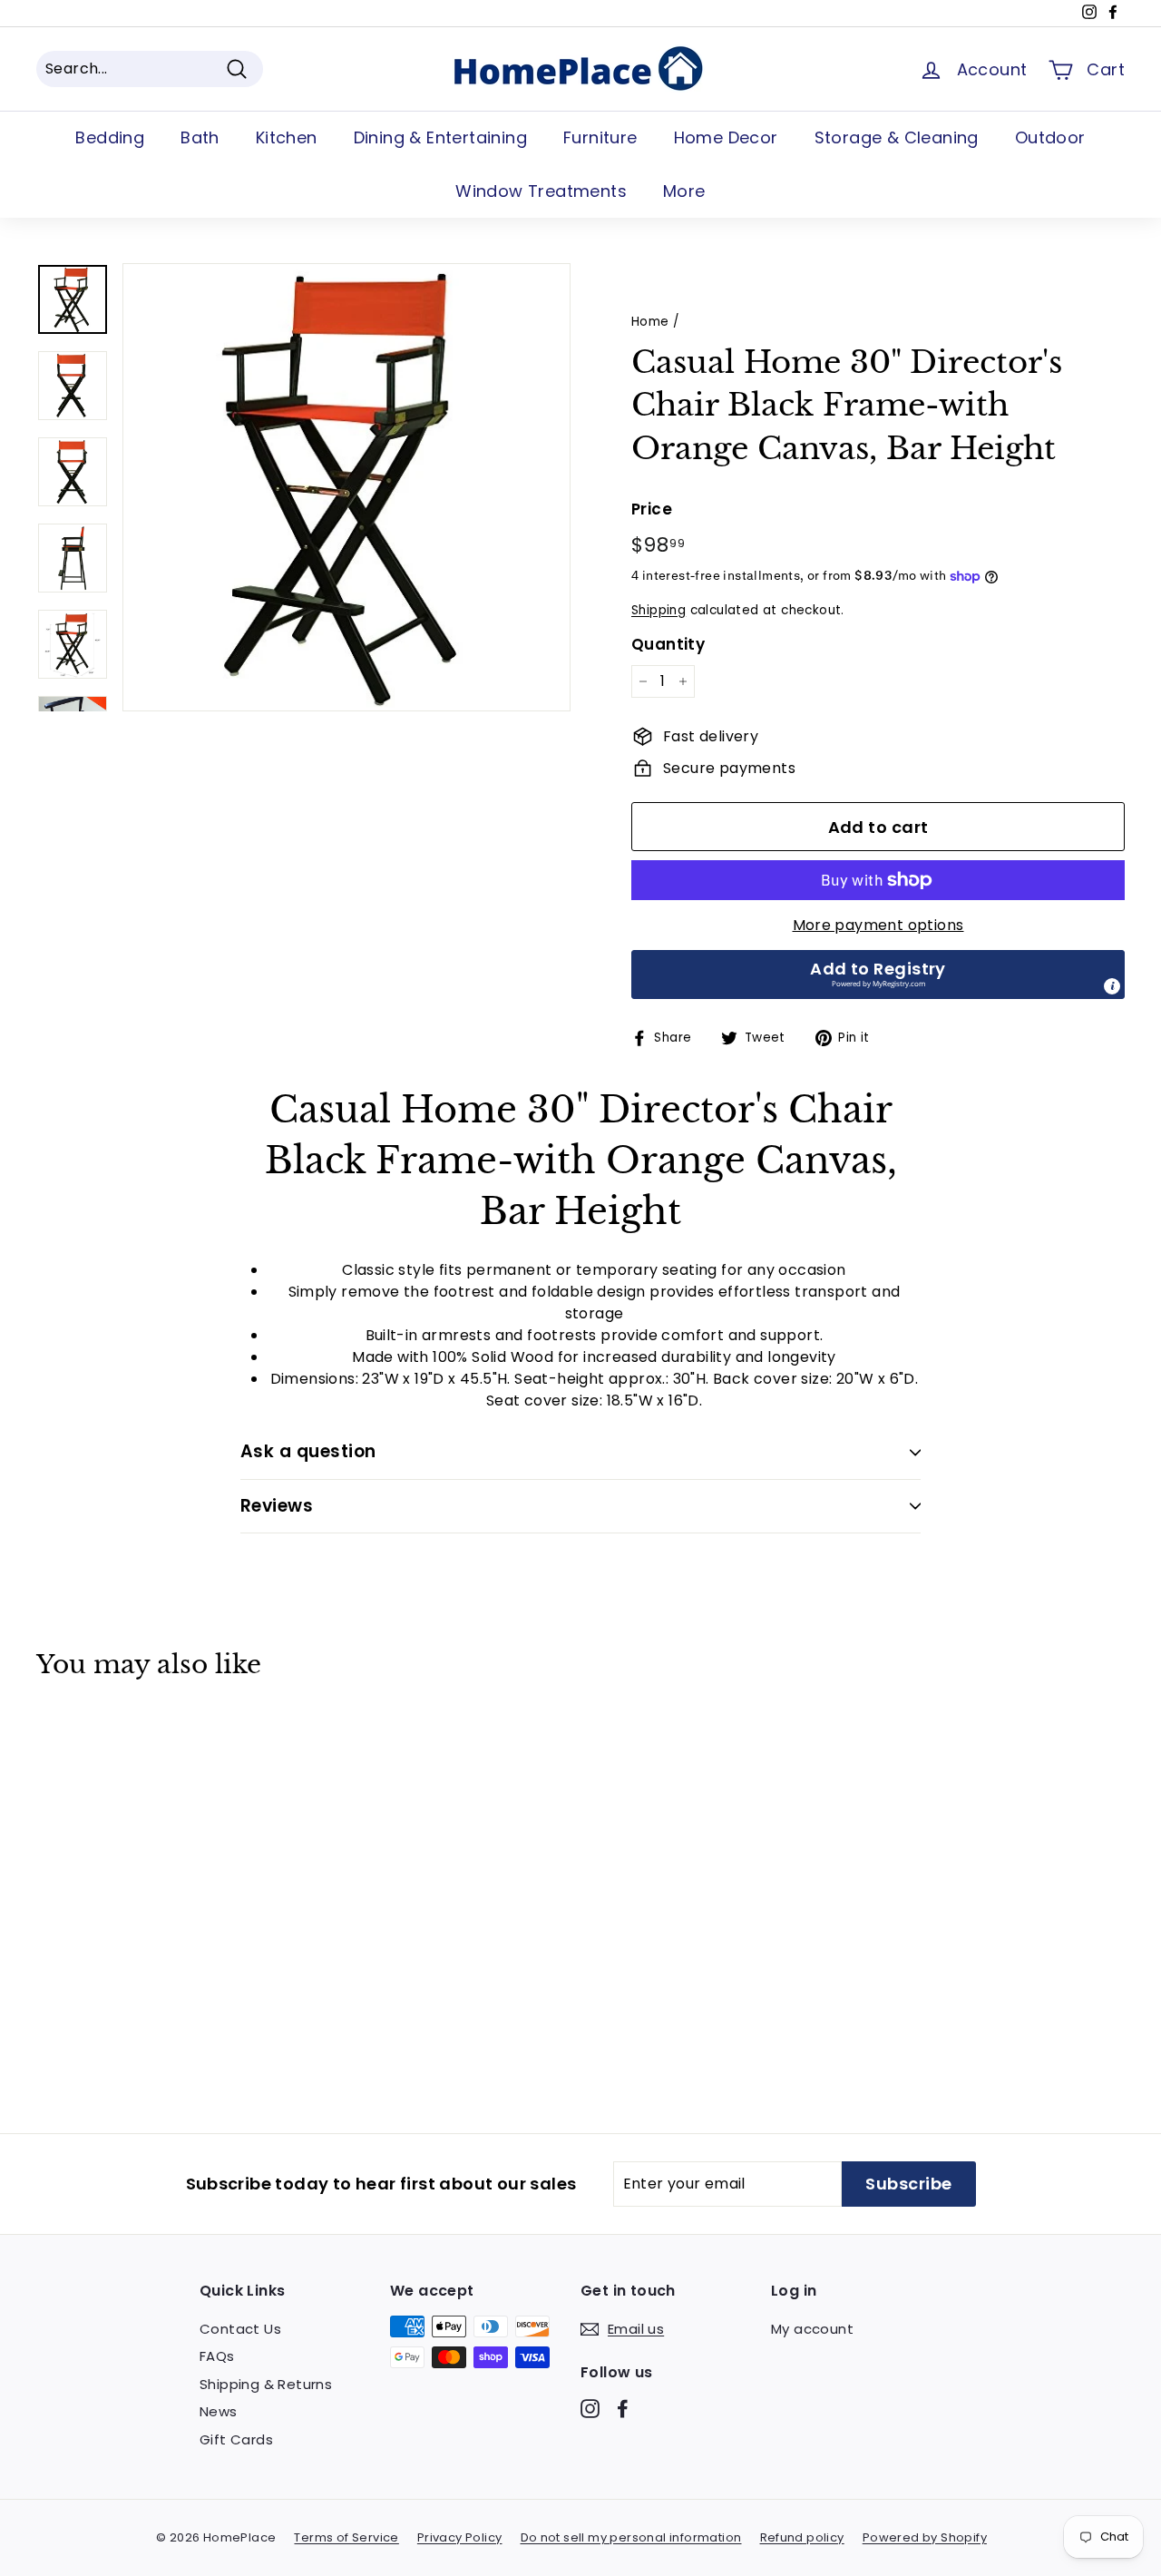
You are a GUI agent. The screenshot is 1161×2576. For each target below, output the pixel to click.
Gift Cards (236, 2439)
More (684, 191)
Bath (200, 137)
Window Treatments (541, 191)
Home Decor (726, 137)
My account (812, 2329)
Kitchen (287, 137)
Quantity (668, 644)
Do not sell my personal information (631, 2537)
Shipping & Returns (266, 2384)
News (219, 2411)
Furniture (600, 137)
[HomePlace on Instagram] (590, 2408)
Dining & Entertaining (440, 137)
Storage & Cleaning (897, 137)
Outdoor (1050, 137)
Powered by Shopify (925, 2537)
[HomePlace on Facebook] (623, 2408)
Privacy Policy (460, 2537)
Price (652, 509)
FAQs (217, 2356)
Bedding (110, 137)
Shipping (659, 610)
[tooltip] (1112, 986)
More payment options (878, 925)
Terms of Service (346, 2537)
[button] (878, 975)
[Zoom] (346, 487)
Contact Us (240, 2329)
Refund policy (802, 2537)
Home (650, 322)
